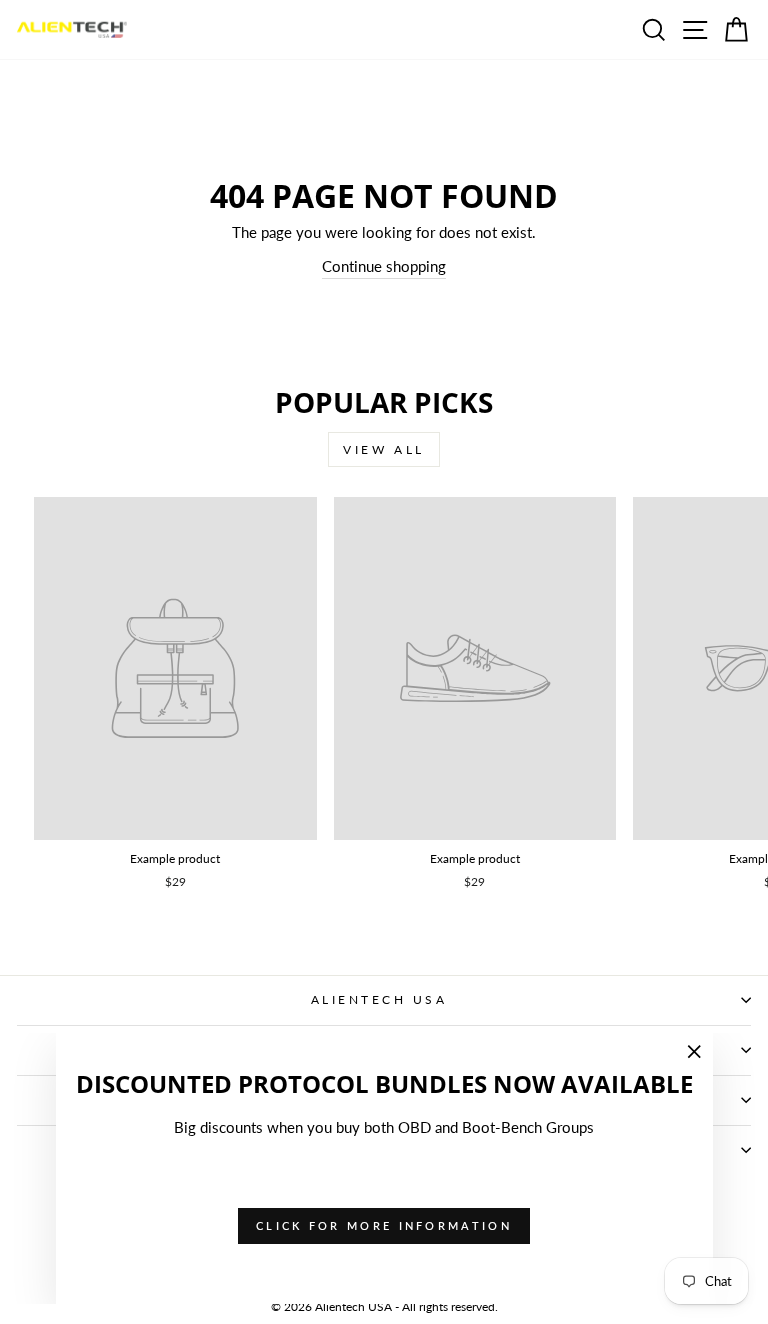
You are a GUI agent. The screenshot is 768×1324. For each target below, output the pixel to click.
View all (384, 449)
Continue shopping (384, 266)
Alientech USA (379, 999)
